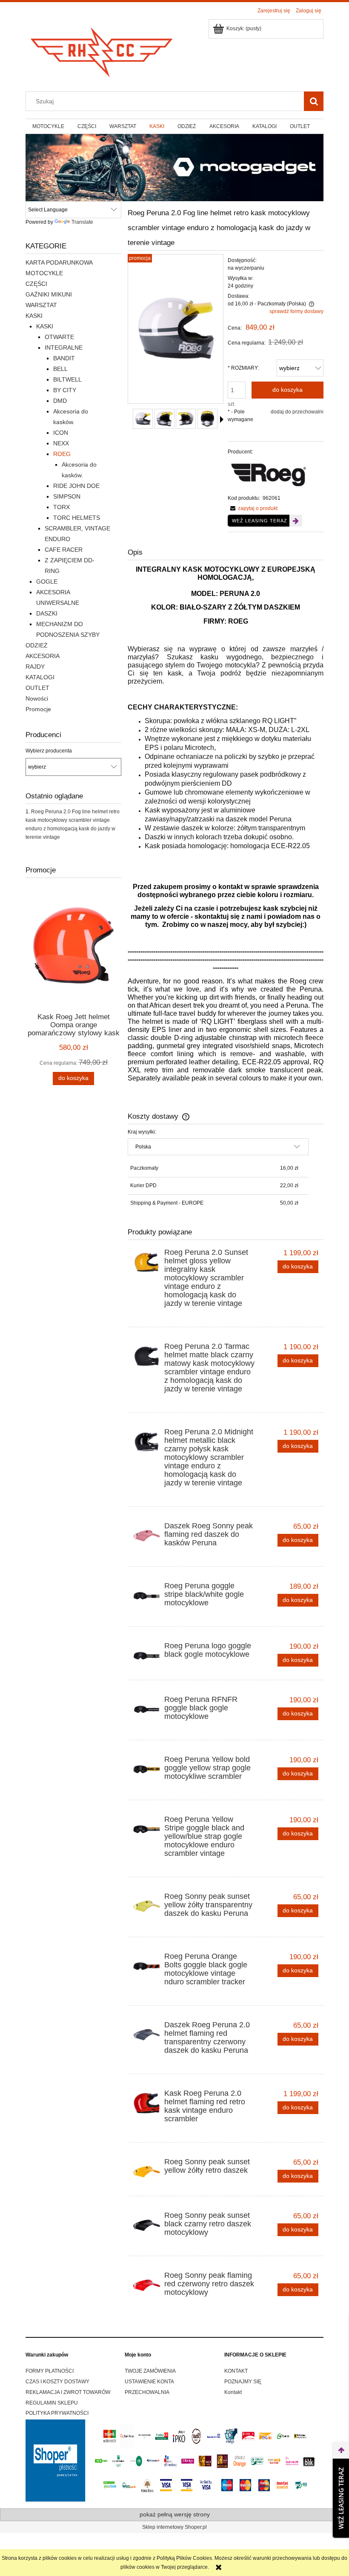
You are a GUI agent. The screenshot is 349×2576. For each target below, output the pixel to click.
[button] (222, 419)
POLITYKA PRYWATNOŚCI (57, 2413)
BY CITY (65, 390)
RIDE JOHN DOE (76, 486)
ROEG (62, 454)
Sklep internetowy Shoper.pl (174, 2527)
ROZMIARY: (243, 368)
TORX (62, 507)
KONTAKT (236, 2371)
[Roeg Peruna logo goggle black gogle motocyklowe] (147, 1656)
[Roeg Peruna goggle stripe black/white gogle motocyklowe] (147, 1596)
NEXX (61, 443)
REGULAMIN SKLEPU (52, 2403)
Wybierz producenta (49, 751)
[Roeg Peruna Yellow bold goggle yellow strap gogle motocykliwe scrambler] (147, 1769)
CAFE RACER (64, 550)
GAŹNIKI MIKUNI (49, 294)
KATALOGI (40, 677)
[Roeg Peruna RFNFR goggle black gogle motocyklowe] (147, 1709)
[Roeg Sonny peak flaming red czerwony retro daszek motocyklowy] (147, 2285)
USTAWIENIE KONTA (149, 2382)
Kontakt (233, 2392)
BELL (60, 369)
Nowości (37, 698)
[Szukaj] (314, 101)
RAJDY (35, 667)
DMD (60, 401)
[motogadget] (174, 167)
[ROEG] (269, 475)
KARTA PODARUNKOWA (59, 262)
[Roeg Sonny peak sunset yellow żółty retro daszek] (147, 2172)
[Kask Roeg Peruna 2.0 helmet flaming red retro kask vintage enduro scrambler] (147, 2103)
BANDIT (64, 358)
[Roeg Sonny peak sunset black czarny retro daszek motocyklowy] (147, 2225)
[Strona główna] (102, 50)
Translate (82, 222)
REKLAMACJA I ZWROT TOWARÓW (68, 2392)
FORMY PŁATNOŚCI (50, 2371)
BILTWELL (67, 379)
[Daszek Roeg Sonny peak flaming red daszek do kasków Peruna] (147, 1536)
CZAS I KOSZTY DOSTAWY (57, 2382)
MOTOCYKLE (44, 273)
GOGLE (47, 581)
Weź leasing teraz (260, 521)
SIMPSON (67, 496)
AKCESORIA (43, 656)
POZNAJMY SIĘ (243, 2382)
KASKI (34, 316)
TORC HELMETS (77, 518)
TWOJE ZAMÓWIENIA (150, 2371)
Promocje (38, 709)
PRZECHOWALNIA (147, 2392)
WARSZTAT (41, 305)
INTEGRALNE (64, 348)
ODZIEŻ (37, 645)
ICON (61, 433)
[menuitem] (48, 126)
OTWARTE (59, 337)
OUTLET (37, 688)
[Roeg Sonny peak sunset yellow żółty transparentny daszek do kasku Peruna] (147, 1906)
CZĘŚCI (36, 284)
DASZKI (47, 613)
